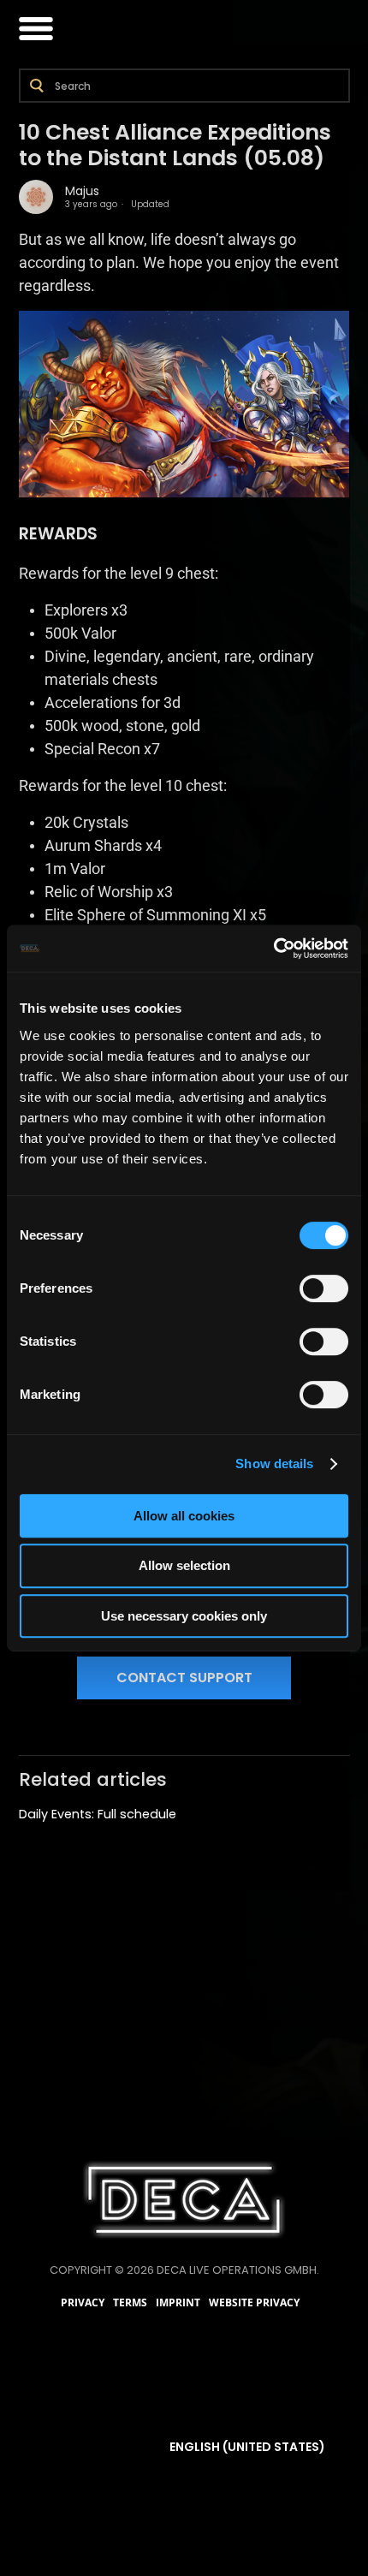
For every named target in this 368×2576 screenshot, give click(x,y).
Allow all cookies (184, 1516)
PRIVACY (83, 2303)
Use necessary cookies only (184, 1616)
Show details (274, 1464)
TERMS (130, 2303)
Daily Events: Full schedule (98, 1814)
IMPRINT (178, 2303)
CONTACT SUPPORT (184, 1678)
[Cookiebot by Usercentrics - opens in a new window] (273, 949)
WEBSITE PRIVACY (254, 2303)
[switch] (324, 1288)
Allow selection (184, 1565)
